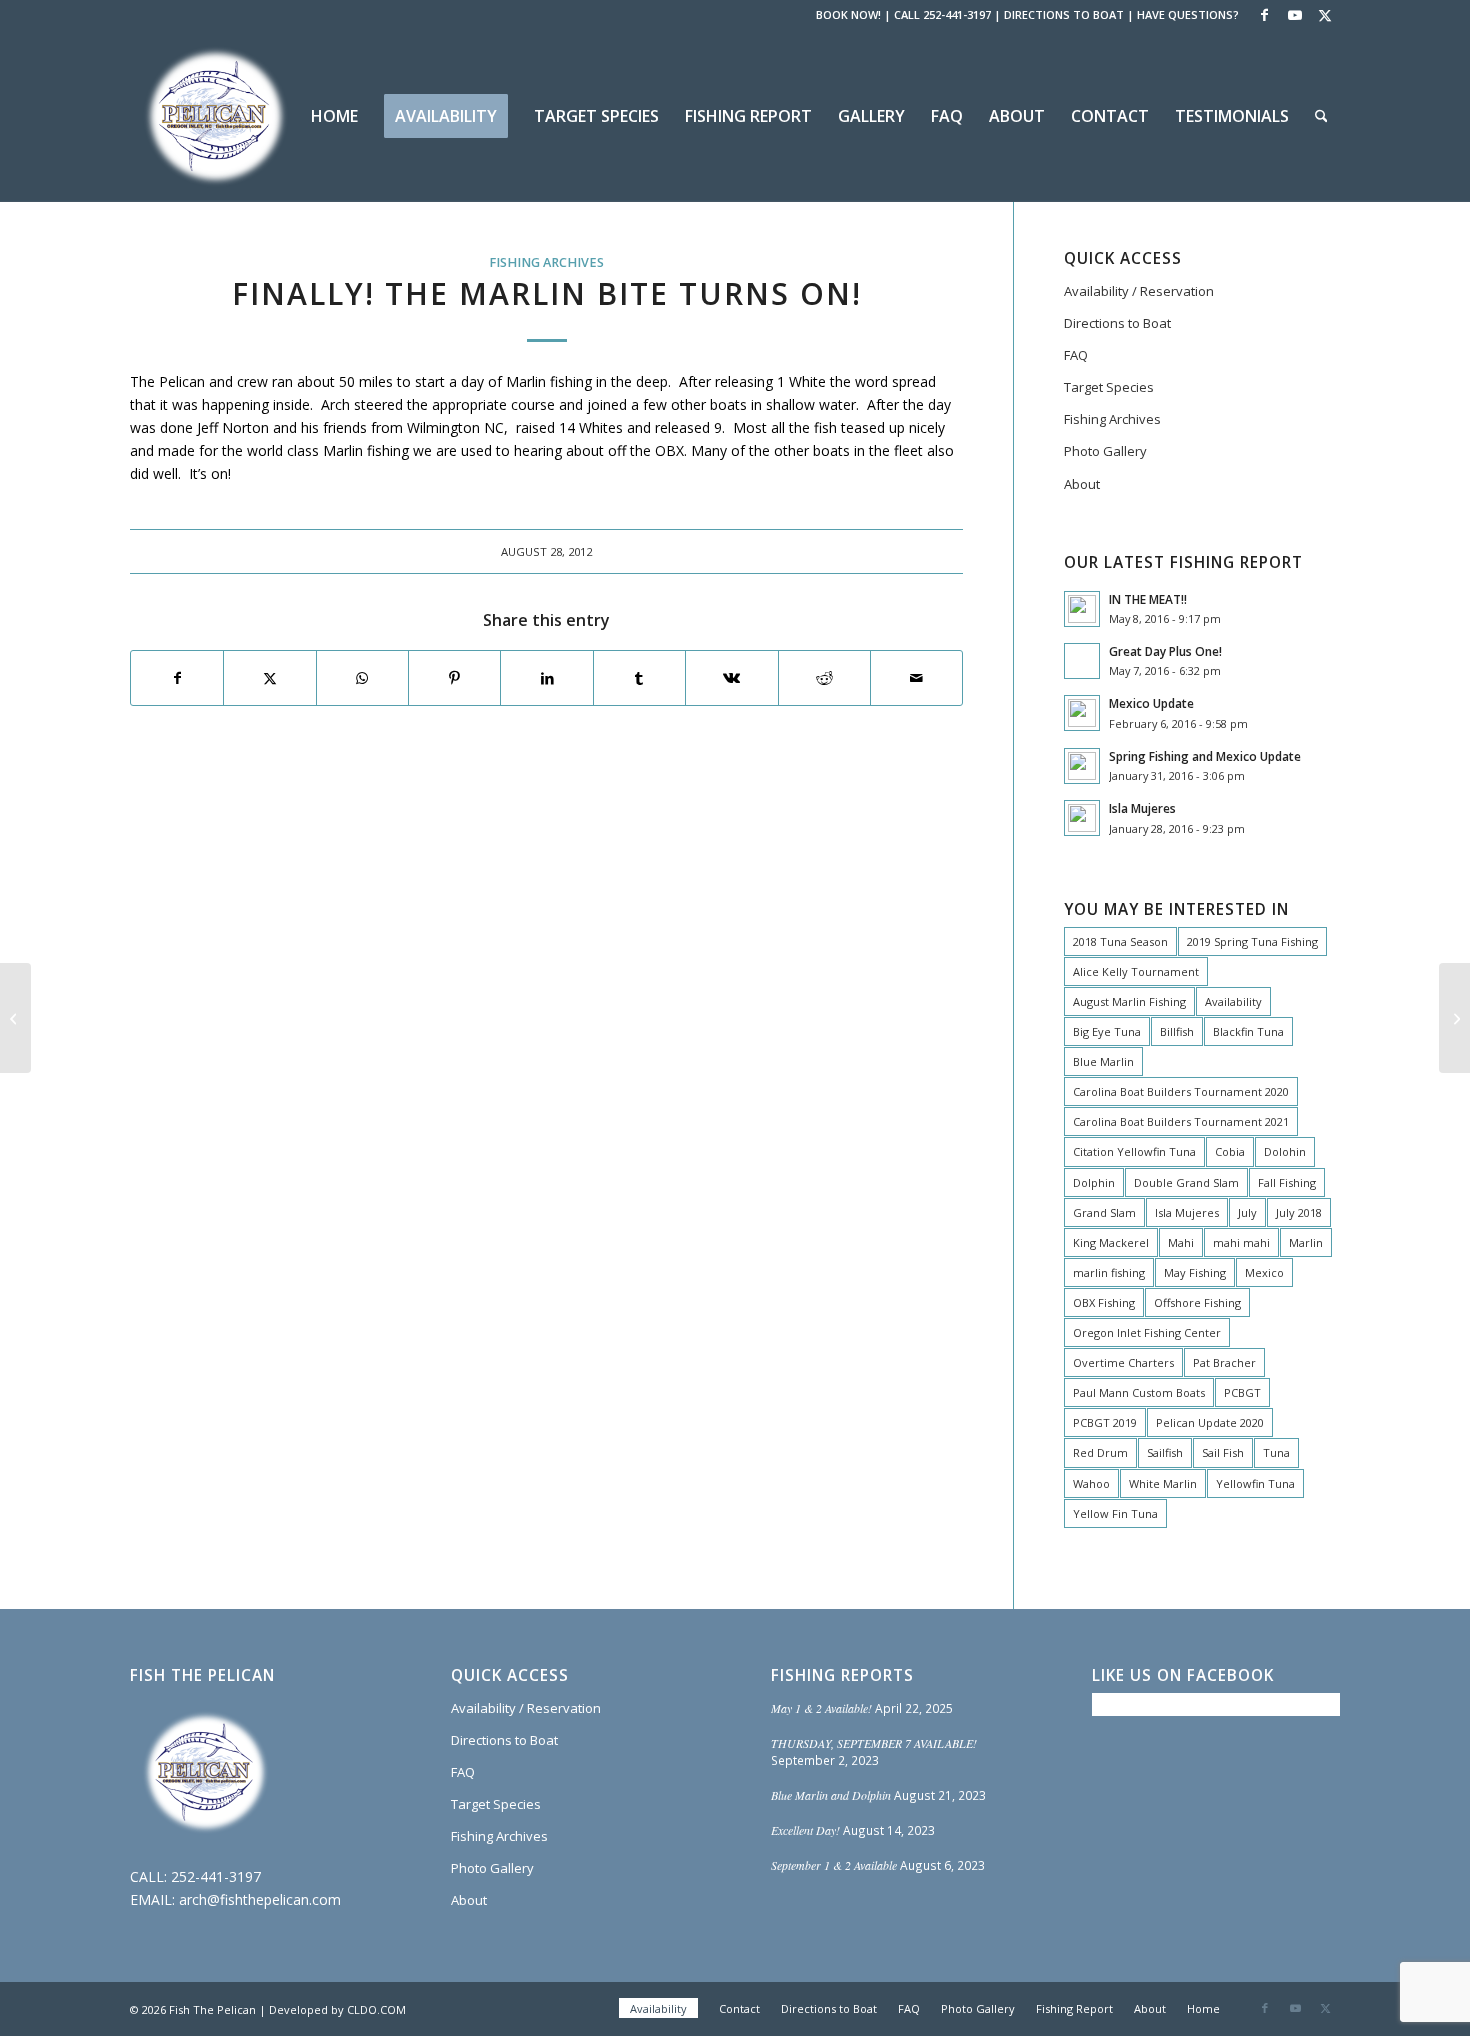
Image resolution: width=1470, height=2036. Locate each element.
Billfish (1177, 1031)
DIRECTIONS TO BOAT (1064, 14)
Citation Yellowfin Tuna (1134, 1151)
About (1082, 484)
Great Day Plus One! (1165, 651)
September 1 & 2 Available (834, 1865)
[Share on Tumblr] (639, 678)
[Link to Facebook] (1264, 15)
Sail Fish (1223, 1452)
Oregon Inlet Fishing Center (1147, 1332)
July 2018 (1299, 1212)
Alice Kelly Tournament (1136, 971)
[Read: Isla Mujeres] (1082, 818)
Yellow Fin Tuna (1115, 1513)
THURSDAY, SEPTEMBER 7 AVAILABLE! (874, 1743)
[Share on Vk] (731, 678)
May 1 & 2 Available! (821, 1708)
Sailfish (1165, 1452)
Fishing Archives (546, 262)
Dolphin (1094, 1182)
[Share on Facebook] (177, 678)
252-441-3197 (216, 1876)
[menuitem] (334, 116)
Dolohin (1285, 1151)
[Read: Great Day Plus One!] (1082, 661)
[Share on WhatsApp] (362, 678)
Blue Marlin (1103, 1061)
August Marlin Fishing (1129, 1001)
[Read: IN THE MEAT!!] (1082, 609)
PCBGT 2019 (1105, 1422)
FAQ (1076, 355)
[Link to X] (1325, 15)
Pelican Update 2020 (1210, 1422)
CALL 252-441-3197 (942, 14)
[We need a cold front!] (15, 1018)
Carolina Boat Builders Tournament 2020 (1181, 1091)
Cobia (1230, 1151)
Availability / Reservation (1139, 291)
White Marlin (1163, 1483)
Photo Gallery (1105, 451)
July (1247, 1212)
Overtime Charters (1123, 1362)
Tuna (1276, 1452)
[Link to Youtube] (1294, 15)
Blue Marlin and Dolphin (831, 1795)
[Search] (1321, 116)
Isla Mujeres (1142, 808)
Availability (1233, 1001)
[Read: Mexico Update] (1082, 713)
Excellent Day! (805, 1830)
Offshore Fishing (1197, 1302)
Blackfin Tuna (1248, 1031)
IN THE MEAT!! (1148, 599)
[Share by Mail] (916, 678)
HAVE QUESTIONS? (1188, 14)
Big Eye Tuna (1107, 1031)
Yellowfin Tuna (1255, 1483)
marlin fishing (1109, 1272)
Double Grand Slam (1186, 1182)
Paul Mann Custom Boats (1139, 1392)
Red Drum (1100, 1452)
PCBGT (1242, 1392)
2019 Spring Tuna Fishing (1252, 941)
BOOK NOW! (848, 14)
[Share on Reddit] (824, 678)
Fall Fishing (1287, 1182)
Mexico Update (1151, 703)
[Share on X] (269, 678)
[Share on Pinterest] (454, 678)
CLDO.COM (376, 2009)
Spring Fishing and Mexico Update (1205, 756)
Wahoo (1091, 1483)
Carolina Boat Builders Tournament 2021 (1181, 1121)
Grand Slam (1104, 1212)
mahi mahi (1241, 1242)
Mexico (1264, 1272)
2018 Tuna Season (1120, 941)
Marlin (1306, 1242)
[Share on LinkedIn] (546, 678)
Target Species (1109, 387)
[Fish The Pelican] (215, 116)
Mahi (1181, 1242)
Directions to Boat (1117, 323)
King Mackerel (1111, 1242)
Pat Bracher (1224, 1362)
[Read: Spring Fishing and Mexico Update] (1082, 766)
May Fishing (1195, 1272)
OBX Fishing (1104, 1302)
